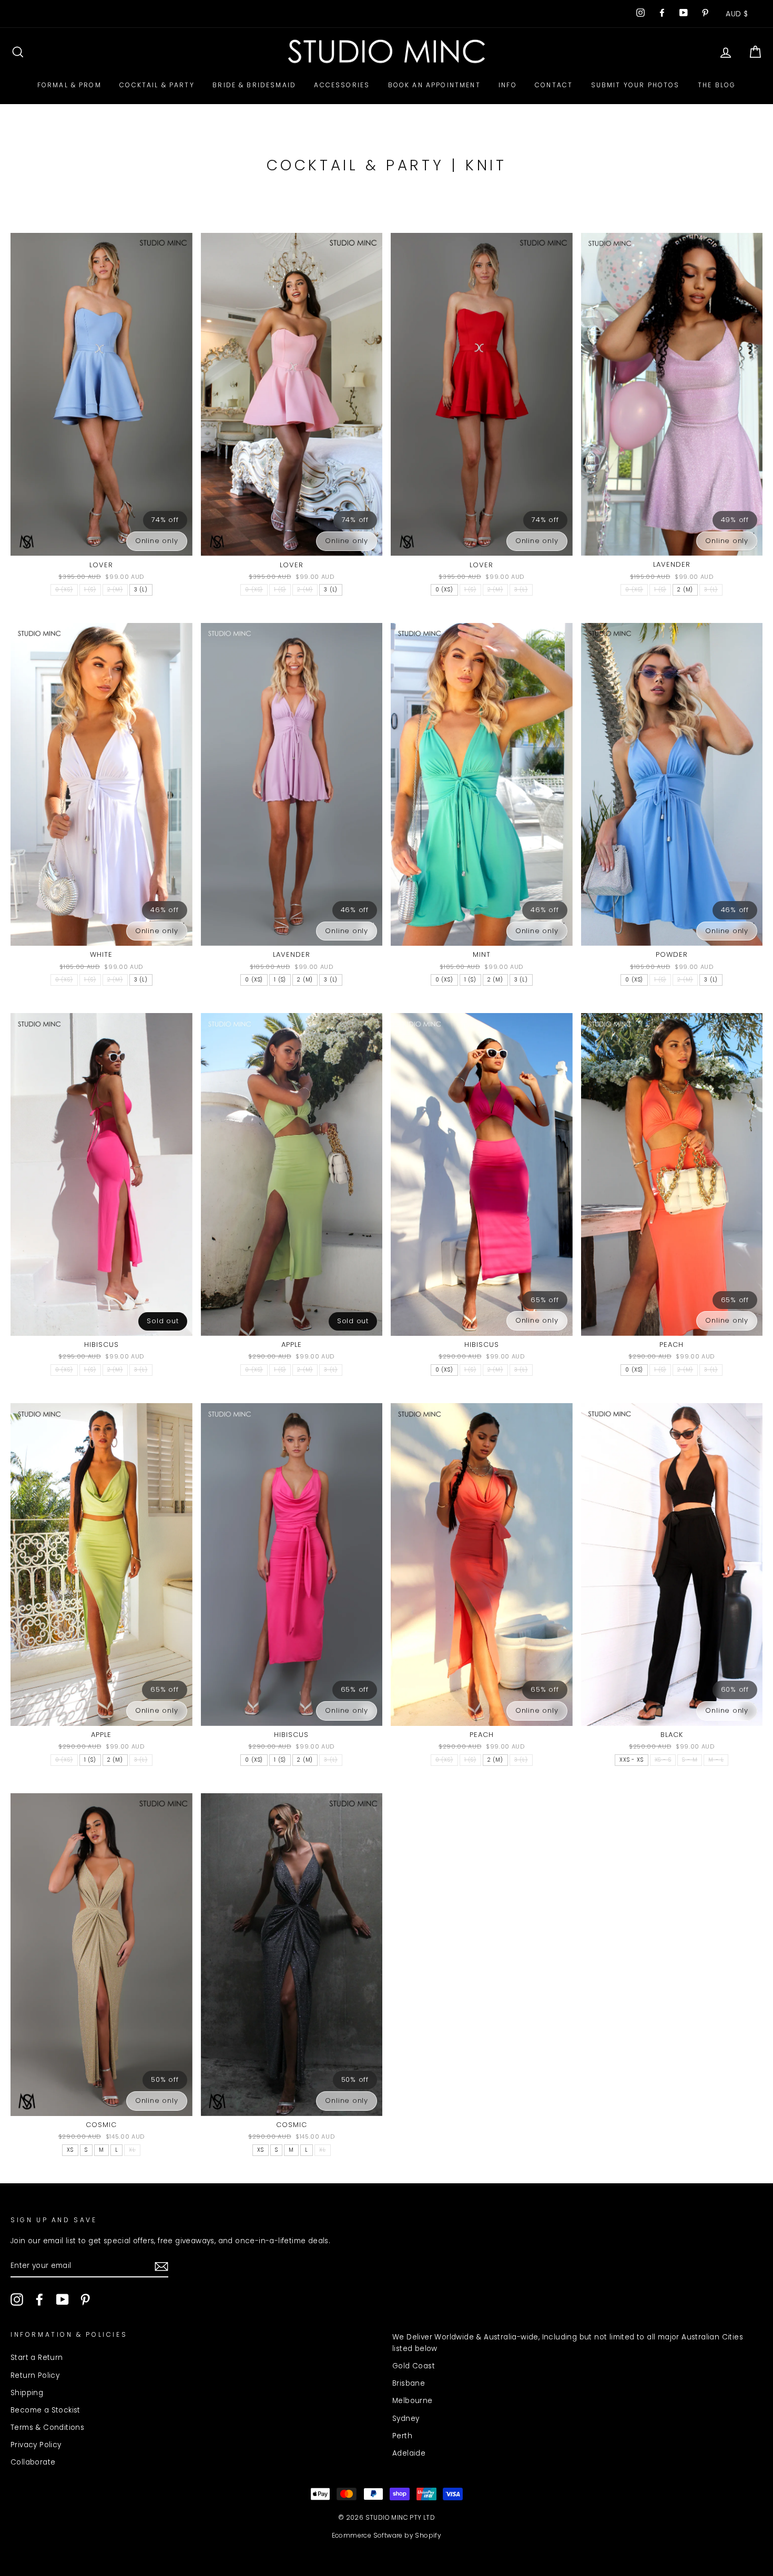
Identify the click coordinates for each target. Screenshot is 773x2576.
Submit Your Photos (635, 85)
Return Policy (35, 2375)
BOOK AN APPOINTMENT (434, 85)
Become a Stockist (45, 2410)
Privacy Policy (36, 2445)
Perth (402, 2436)
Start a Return (37, 2358)
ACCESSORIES (342, 85)
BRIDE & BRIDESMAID (254, 85)
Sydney (406, 2419)
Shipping (27, 2393)
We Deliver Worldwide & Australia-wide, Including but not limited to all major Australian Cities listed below (568, 2343)
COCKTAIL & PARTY (157, 85)
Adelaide (409, 2453)
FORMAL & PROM (69, 85)
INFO (508, 85)
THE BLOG (717, 85)
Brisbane (409, 2383)
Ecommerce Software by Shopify (387, 2535)
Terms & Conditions (47, 2427)
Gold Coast (414, 2366)
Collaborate (33, 2462)
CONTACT (554, 85)
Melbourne (413, 2401)
